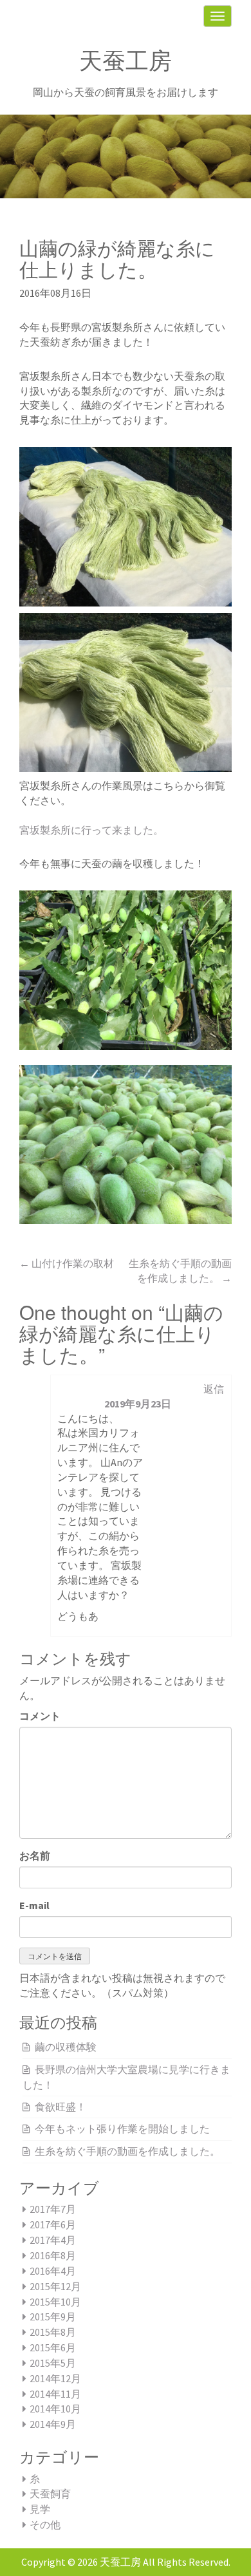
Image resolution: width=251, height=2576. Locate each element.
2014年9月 (53, 2424)
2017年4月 (53, 2240)
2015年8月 (53, 2332)
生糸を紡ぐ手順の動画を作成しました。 (127, 2151)
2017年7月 (53, 2209)
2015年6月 (53, 2347)
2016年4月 (53, 2271)
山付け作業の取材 (67, 1263)
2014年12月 (55, 2378)
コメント (40, 1716)
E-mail (34, 1905)
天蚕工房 (126, 61)
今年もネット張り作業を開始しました (122, 2129)
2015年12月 (55, 2286)
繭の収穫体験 (66, 2047)
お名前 (35, 1856)
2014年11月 (55, 2394)
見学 (40, 2509)
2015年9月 (53, 2317)
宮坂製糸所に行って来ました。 (91, 830)
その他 (45, 2524)
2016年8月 (53, 2255)
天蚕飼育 (50, 2494)
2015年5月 (53, 2363)
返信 (214, 1389)
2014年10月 (55, 2409)
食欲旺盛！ (60, 2107)
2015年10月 (55, 2302)
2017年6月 (53, 2224)
